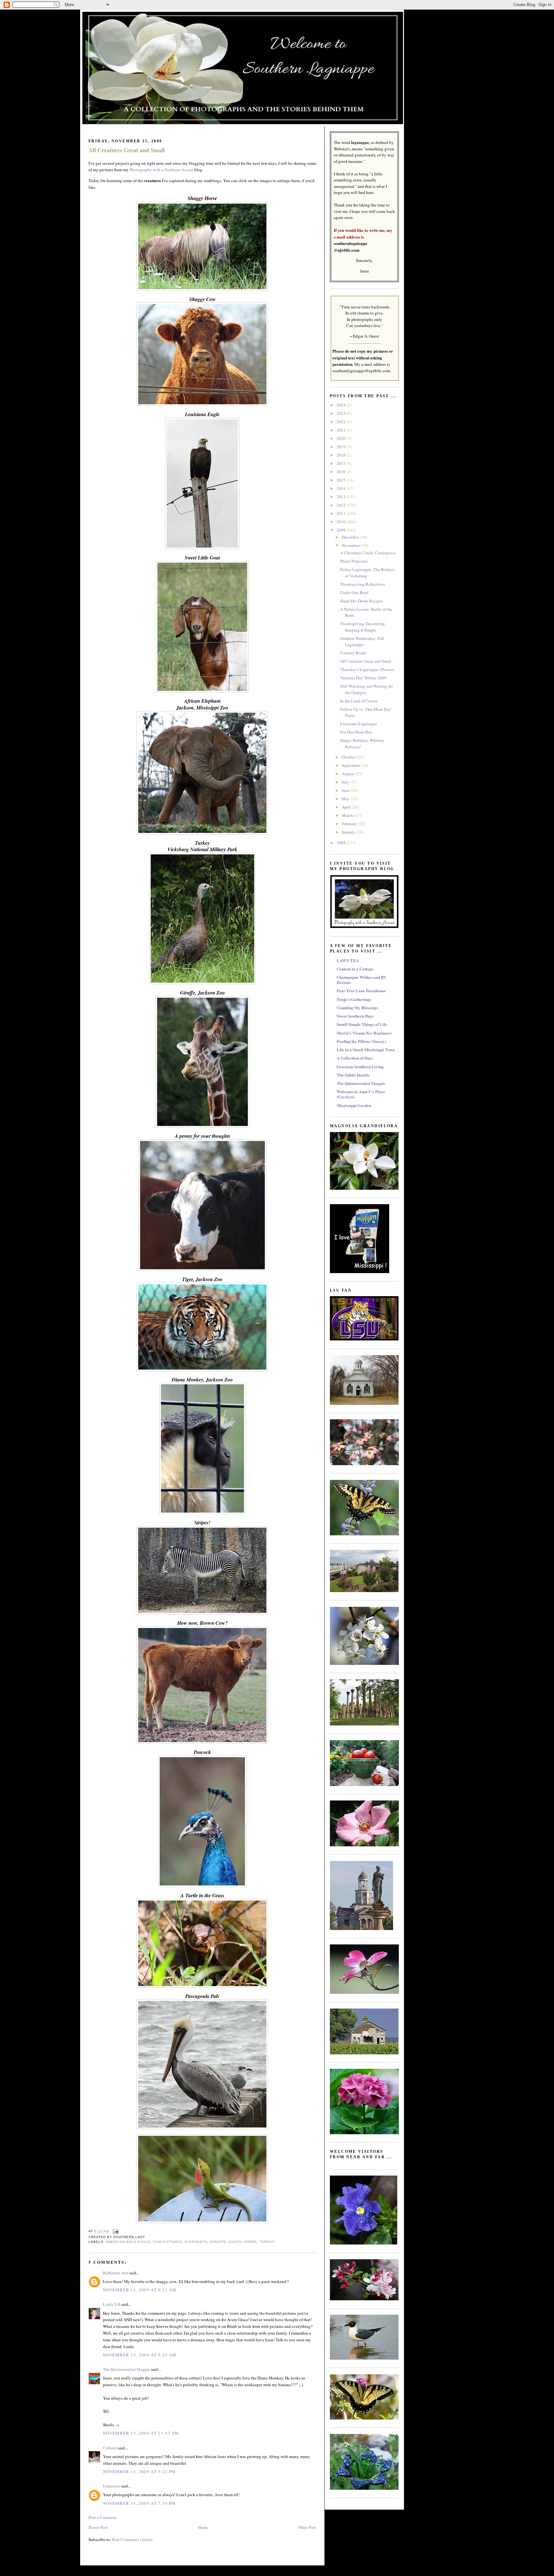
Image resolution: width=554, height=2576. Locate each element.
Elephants (196, 2242)
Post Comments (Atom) (132, 2539)
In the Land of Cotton (359, 701)
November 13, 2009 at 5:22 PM (139, 2471)
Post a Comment (103, 2517)
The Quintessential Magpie (126, 2369)
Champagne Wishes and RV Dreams (361, 980)
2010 (342, 522)
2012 (342, 505)
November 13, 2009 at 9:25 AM (140, 2355)
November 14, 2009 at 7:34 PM (139, 2503)
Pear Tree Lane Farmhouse (361, 990)
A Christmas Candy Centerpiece (368, 553)
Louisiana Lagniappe (359, 724)
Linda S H (112, 2304)
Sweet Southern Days (355, 1016)
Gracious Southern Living (360, 1066)
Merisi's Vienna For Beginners (364, 1033)
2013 (342, 497)
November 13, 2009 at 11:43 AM (141, 2433)
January (349, 832)
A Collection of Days (355, 1058)
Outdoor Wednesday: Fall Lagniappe (362, 642)
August (348, 774)
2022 (342, 422)
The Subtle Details (353, 1075)
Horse (251, 2242)
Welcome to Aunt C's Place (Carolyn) (361, 1094)
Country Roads (353, 653)
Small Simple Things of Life (362, 1024)
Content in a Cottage (355, 969)
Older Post (307, 2527)
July (346, 782)
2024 (342, 405)
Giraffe (218, 2242)
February (350, 824)
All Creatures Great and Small (127, 150)
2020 (342, 438)
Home (203, 2527)
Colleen (110, 2448)
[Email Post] (115, 2232)
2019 (342, 447)
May (346, 799)
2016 (342, 472)
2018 (342, 455)
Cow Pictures (167, 2242)
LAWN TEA (348, 960)
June (346, 790)
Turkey (267, 2242)
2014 (342, 488)
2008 (342, 843)
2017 (342, 463)
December (351, 537)
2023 (342, 413)
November (351, 545)
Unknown (111, 2486)
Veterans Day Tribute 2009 (363, 678)
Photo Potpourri (354, 561)
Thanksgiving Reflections (363, 584)
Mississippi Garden (354, 1105)
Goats (235, 2242)
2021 (342, 430)
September (351, 765)
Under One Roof (354, 592)
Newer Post (98, 2527)
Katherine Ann (116, 2273)
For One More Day (356, 732)
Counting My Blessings (357, 1007)
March (348, 815)
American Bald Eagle (128, 2242)
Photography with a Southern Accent (161, 170)
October (349, 757)
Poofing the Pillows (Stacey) (361, 1041)
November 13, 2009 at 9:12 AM (140, 2290)
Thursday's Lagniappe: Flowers (367, 669)
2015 (342, 480)
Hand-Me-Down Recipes (361, 601)
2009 (342, 530)
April (347, 807)
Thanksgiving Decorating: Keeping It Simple (363, 627)
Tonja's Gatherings (354, 999)
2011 (342, 513)
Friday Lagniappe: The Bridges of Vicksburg (367, 573)
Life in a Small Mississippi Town (366, 1049)
